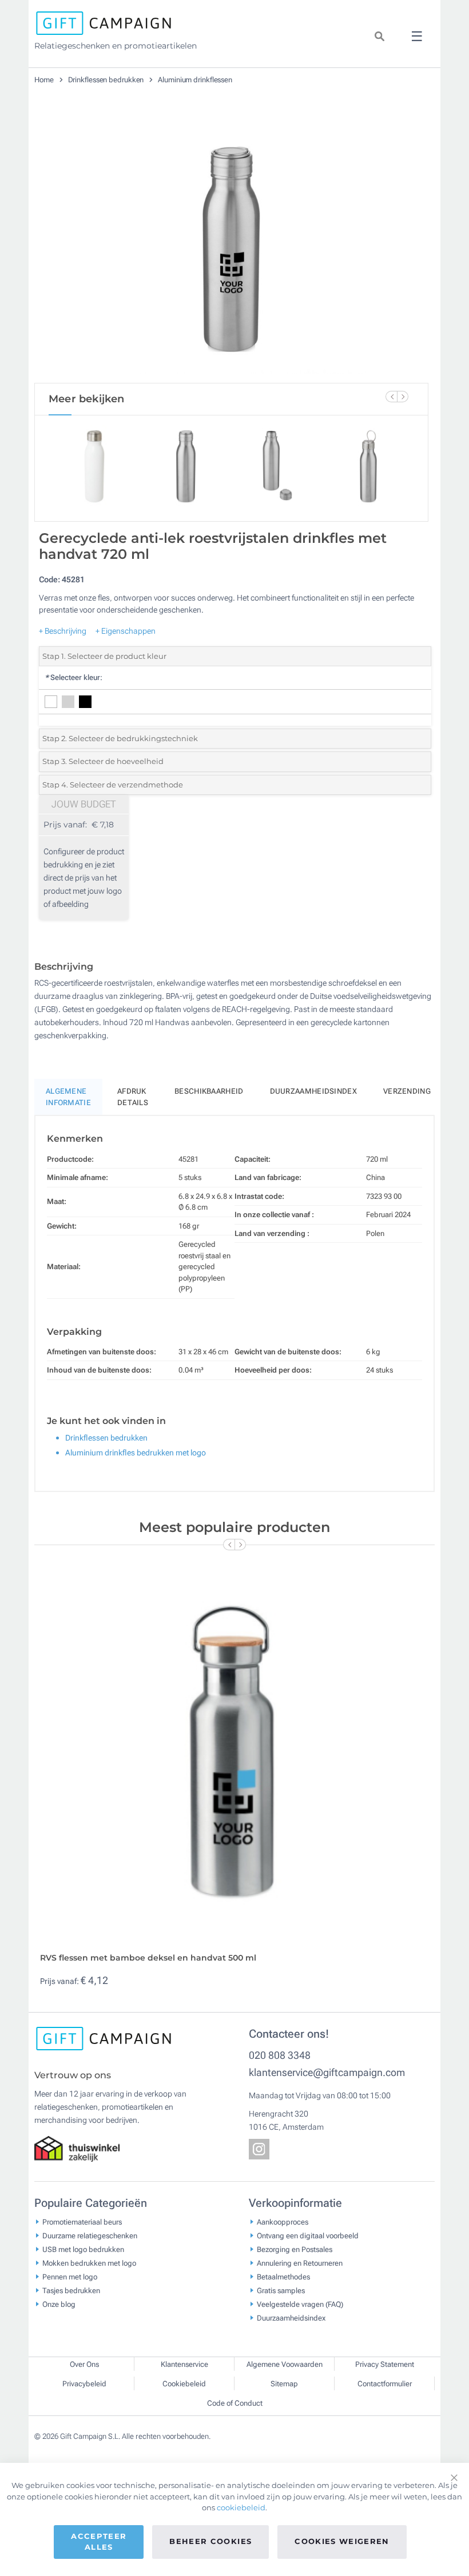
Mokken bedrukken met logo (89, 2263)
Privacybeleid (84, 2384)
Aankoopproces (283, 2221)
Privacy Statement (385, 2364)
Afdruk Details (133, 1097)
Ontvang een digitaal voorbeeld (308, 2235)
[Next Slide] (403, 397)
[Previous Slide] (391, 397)
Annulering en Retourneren (300, 2263)
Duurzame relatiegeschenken (90, 2235)
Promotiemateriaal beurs (82, 2221)
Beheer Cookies (210, 2541)
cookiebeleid (241, 2507)
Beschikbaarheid (209, 1091)
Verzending (407, 1091)
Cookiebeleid (184, 2384)
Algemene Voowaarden (285, 2364)
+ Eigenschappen (126, 631)
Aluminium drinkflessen (195, 80)
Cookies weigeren (342, 2541)
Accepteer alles (99, 2542)
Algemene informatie (68, 1097)
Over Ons (84, 2364)
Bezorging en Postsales (295, 2249)
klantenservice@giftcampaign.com (327, 2072)
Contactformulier (385, 2384)
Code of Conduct (235, 2403)
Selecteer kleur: (73, 677)
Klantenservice (184, 2364)
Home (45, 80)
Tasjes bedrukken (71, 2290)
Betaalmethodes (283, 2276)
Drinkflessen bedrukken (107, 80)
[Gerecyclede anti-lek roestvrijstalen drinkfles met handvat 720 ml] (232, 245)
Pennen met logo (70, 2276)
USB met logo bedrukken (83, 2249)
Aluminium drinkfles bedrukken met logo (136, 1453)
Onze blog (59, 2304)
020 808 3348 (280, 2055)
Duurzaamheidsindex (313, 1091)
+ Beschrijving (63, 631)
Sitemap (284, 2384)
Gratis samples (281, 2290)
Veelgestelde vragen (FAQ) (300, 2304)
